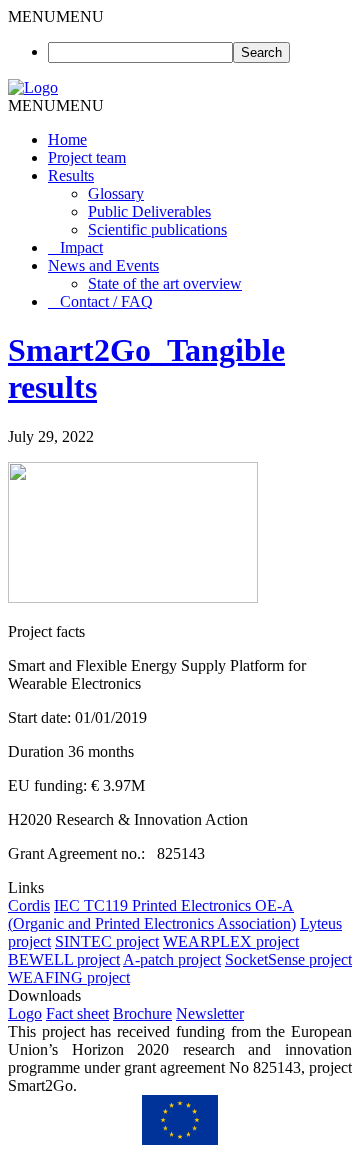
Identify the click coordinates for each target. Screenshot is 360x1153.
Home (67, 139)
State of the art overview (165, 283)
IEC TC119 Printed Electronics (154, 905)
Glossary (116, 193)
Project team (87, 157)
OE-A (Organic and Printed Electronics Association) (152, 914)
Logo (25, 1013)
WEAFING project (69, 977)
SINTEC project (107, 941)
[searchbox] (140, 52)
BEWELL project (64, 959)
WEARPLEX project (231, 941)
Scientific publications (157, 229)
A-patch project (172, 959)
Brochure (142, 1013)
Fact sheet (77, 1013)
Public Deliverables (149, 211)
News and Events (103, 265)
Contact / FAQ (106, 301)
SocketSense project (288, 959)
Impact (81, 247)
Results (71, 175)
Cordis (29, 905)
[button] (56, 16)
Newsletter (210, 1013)
